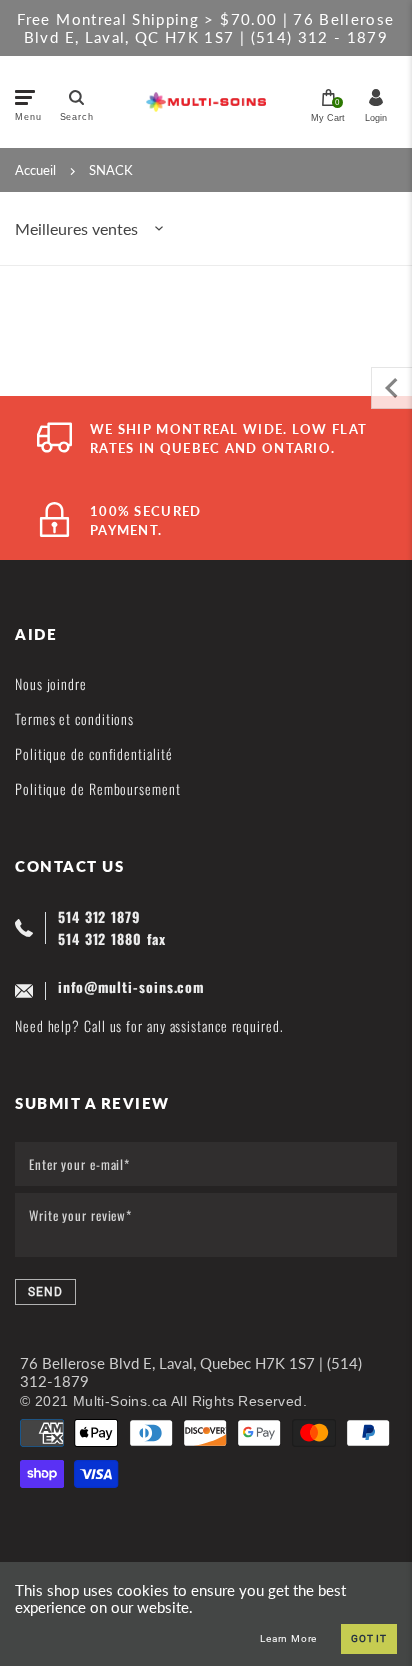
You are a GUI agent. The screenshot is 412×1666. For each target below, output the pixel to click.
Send (45, 1292)
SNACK (111, 170)
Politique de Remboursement (98, 788)
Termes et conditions (74, 718)
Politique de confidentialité (93, 753)
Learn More (288, 1639)
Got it (369, 1638)
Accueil (35, 170)
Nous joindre (51, 683)
